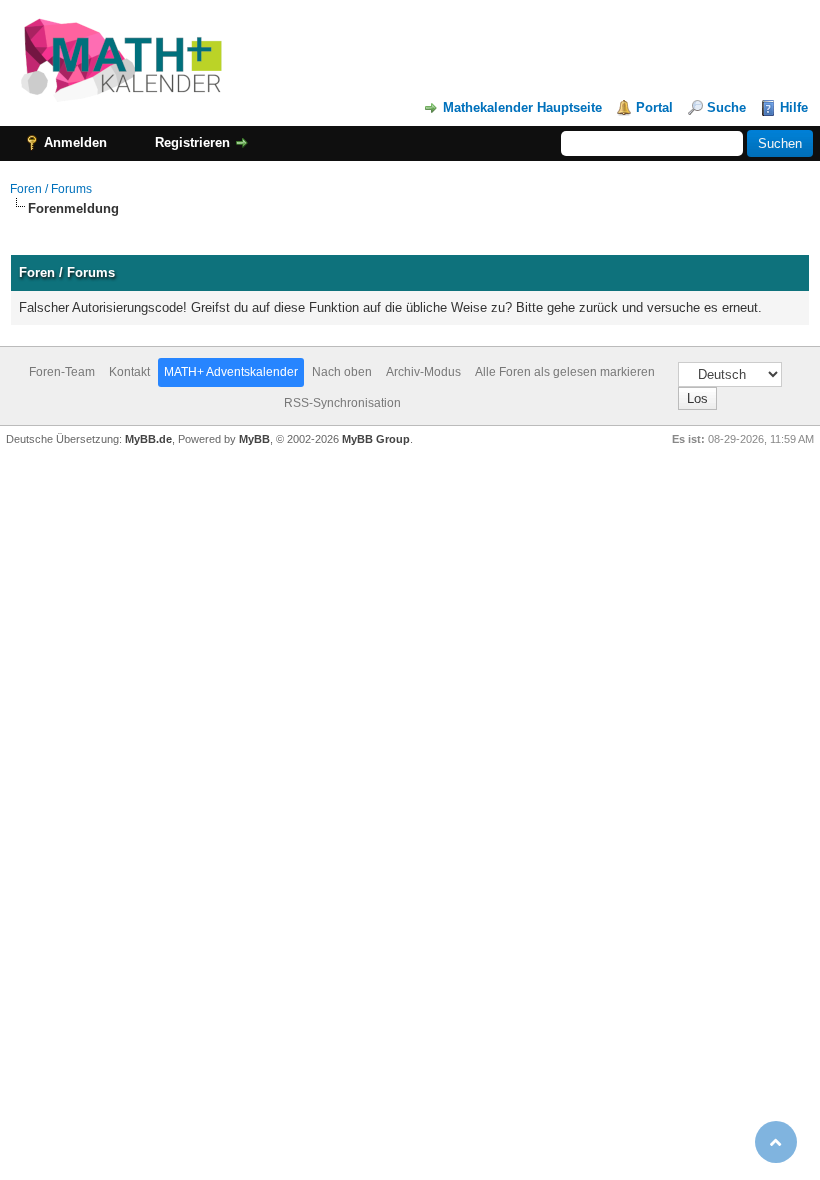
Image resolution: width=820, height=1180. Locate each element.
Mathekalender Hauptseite (522, 107)
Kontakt (129, 372)
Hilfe (794, 107)
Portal (654, 107)
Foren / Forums (51, 189)
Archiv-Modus (423, 372)
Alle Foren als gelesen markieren (565, 372)
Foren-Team (62, 372)
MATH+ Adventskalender (231, 372)
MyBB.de (148, 439)
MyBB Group (376, 439)
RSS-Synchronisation (342, 403)
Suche (726, 107)
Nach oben (342, 372)
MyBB (254, 439)
